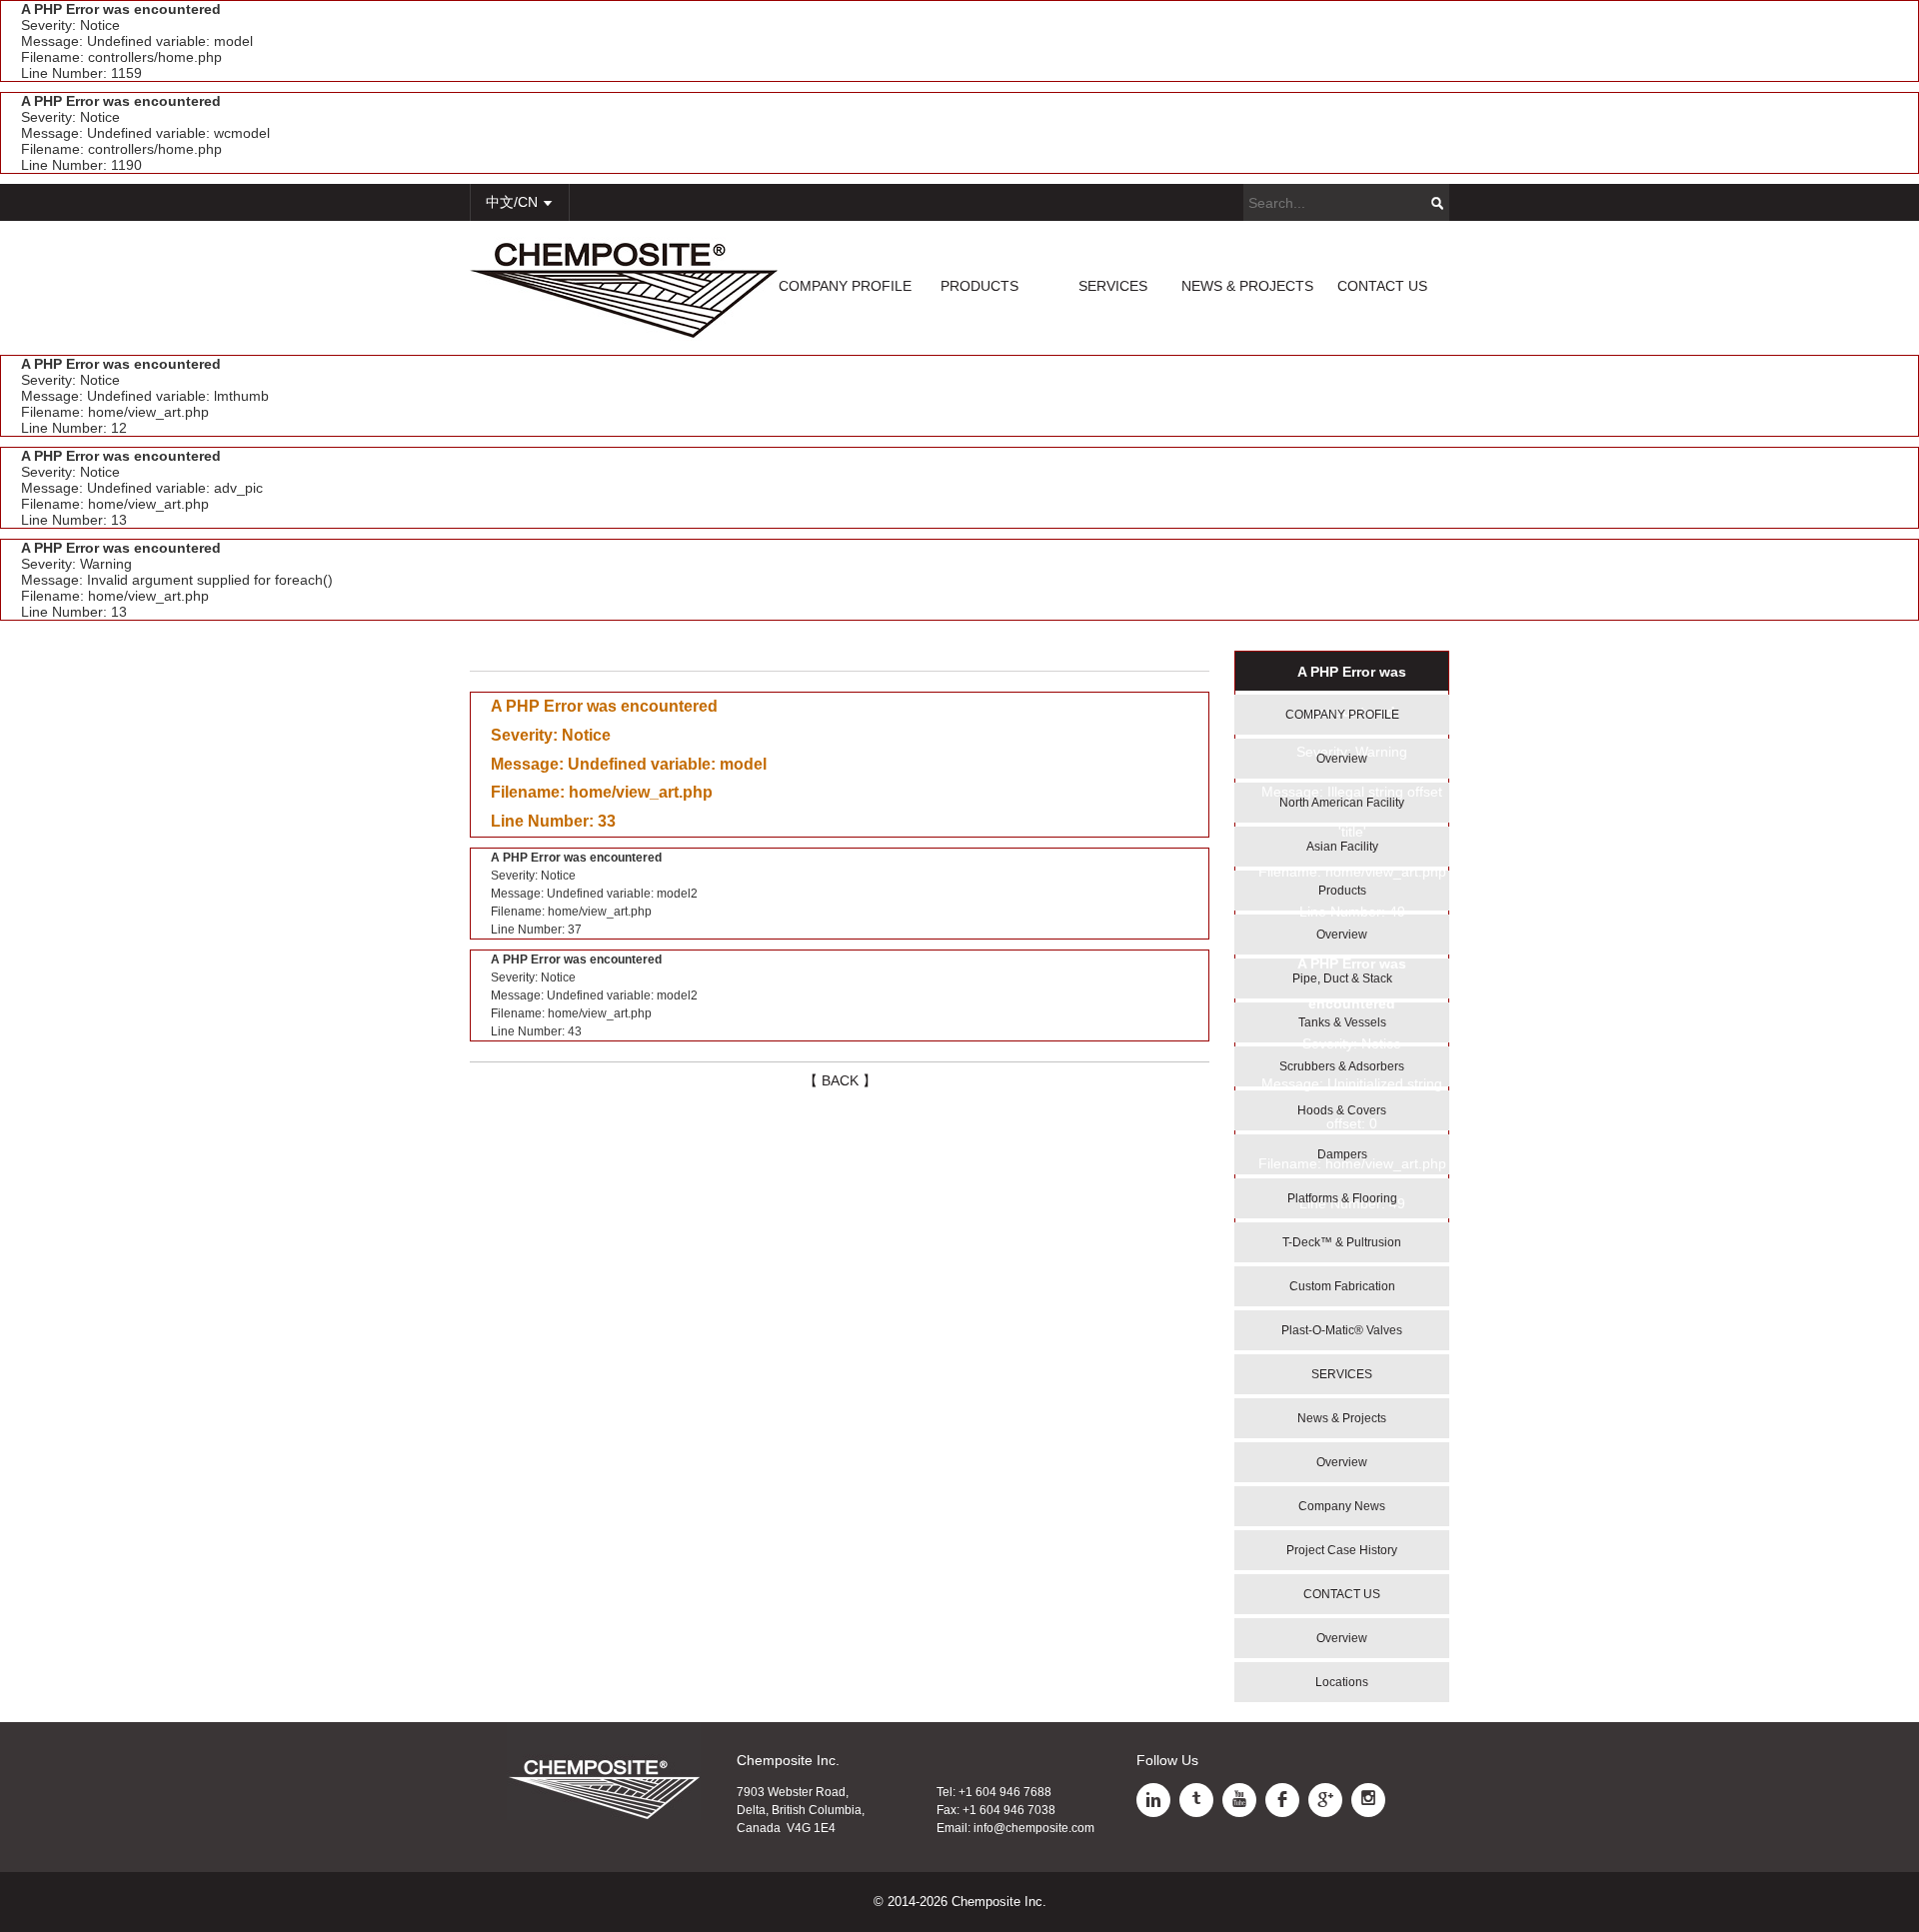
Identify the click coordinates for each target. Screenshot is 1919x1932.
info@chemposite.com (1034, 1828)
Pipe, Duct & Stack (1342, 978)
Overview (1342, 759)
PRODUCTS (979, 286)
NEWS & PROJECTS (1247, 286)
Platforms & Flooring (1342, 1198)
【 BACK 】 (840, 1080)
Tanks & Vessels (1342, 1022)
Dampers (1342, 1154)
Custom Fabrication (1342, 1286)
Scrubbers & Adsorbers (1342, 1066)
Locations (1342, 1682)
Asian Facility (1342, 847)
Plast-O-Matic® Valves (1342, 1330)
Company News (1342, 1506)
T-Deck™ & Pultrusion (1342, 1242)
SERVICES (1113, 286)
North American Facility (1342, 803)
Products (1342, 891)
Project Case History (1342, 1550)
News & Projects (1342, 1418)
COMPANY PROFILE (845, 286)
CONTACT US (1382, 286)
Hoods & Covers (1342, 1110)
